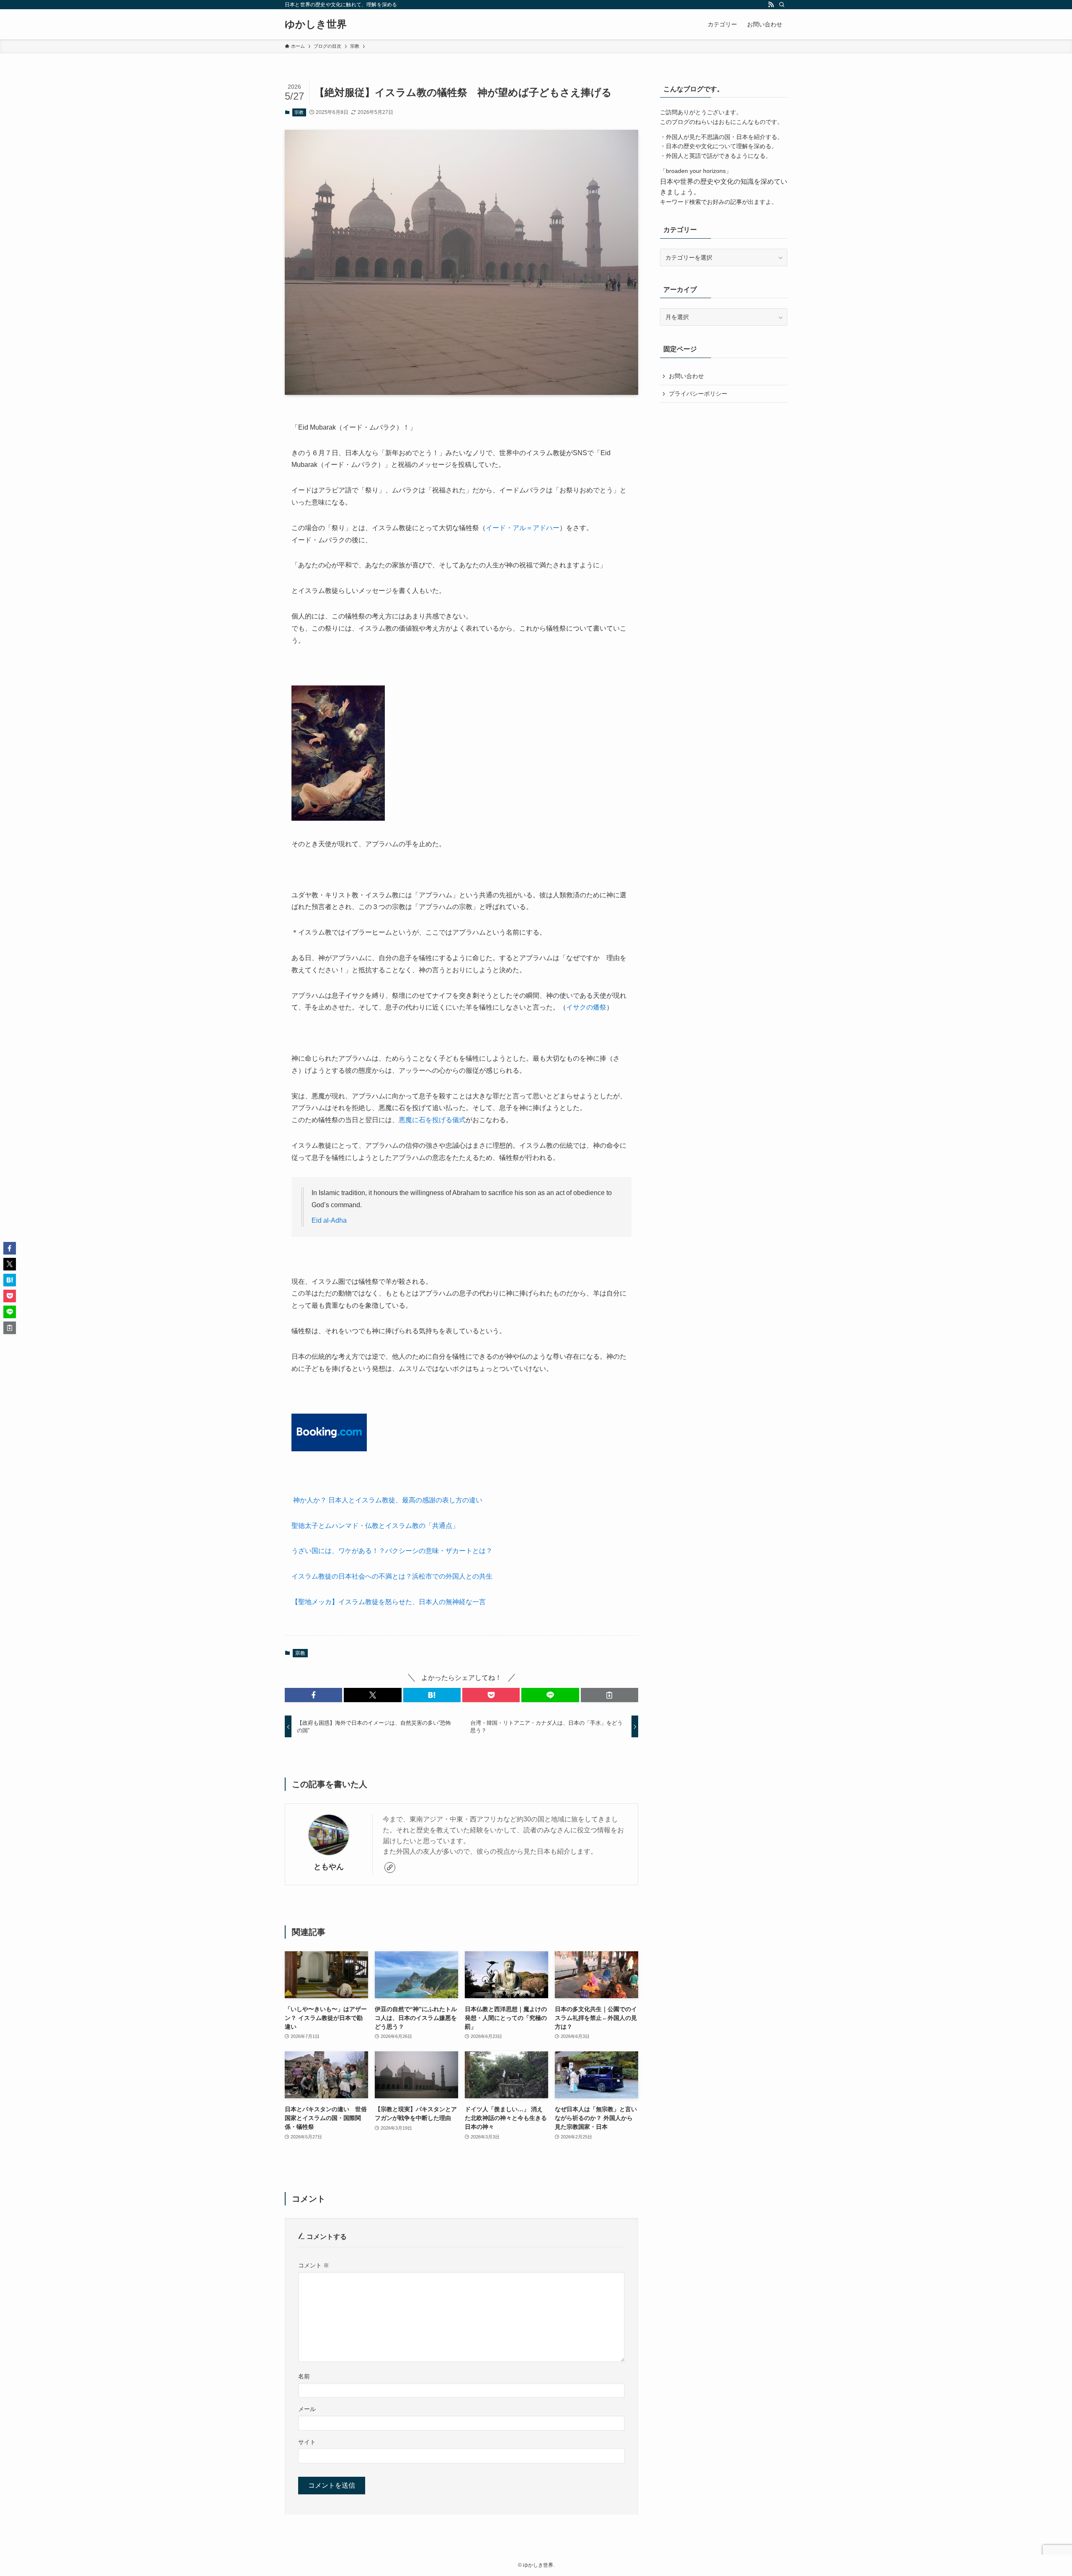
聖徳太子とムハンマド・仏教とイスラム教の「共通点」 (375, 1526)
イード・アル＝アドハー (523, 528)
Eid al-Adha (329, 1220)
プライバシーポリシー (698, 394)
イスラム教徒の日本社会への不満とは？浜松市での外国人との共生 (392, 1576)
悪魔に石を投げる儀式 (432, 1120)
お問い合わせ (686, 376)
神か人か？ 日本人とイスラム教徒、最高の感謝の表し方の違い (387, 1500)
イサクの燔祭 (586, 1007)
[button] (313, 1695)
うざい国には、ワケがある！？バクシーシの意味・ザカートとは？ (392, 1551)
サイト (307, 2442)
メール (307, 2409)
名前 (304, 2376)
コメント (314, 2265)
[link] (390, 1868)
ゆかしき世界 (316, 24)
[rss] (771, 5)
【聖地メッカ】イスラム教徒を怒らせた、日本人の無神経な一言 (389, 1602)
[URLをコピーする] (609, 1695)
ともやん (329, 1867)
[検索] (782, 5)
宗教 (299, 112)
